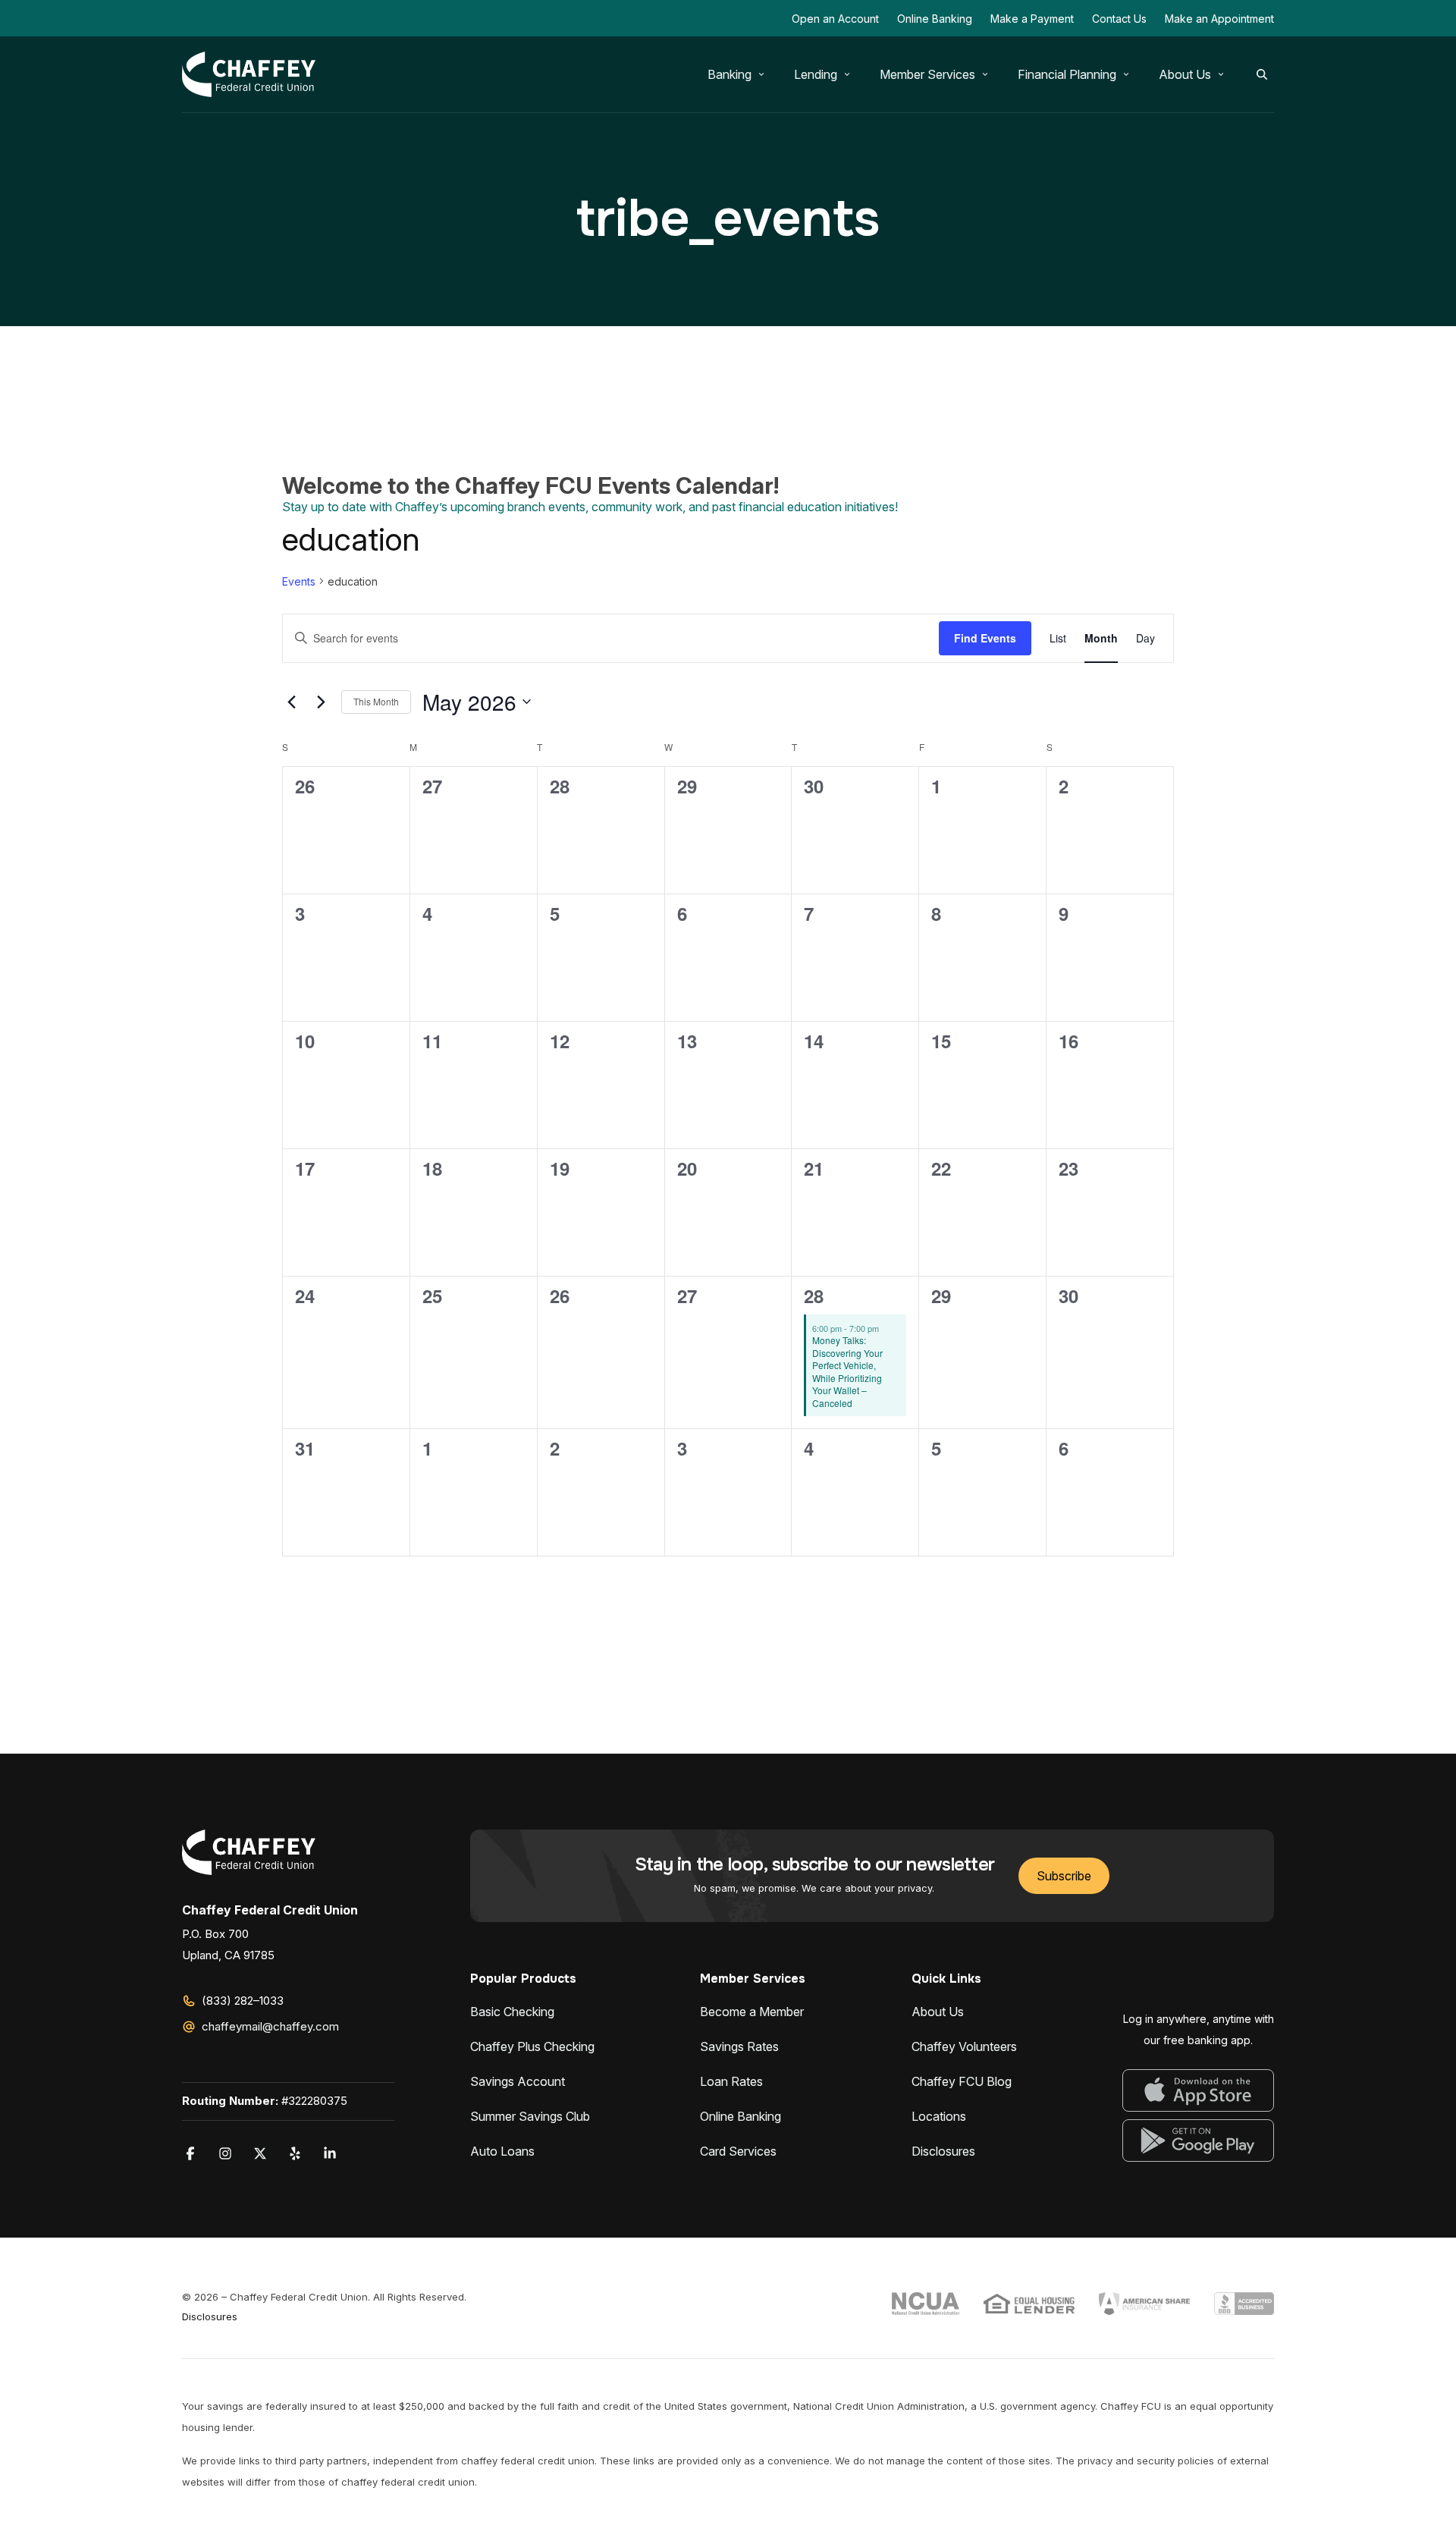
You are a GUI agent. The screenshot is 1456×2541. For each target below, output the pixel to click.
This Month (376, 701)
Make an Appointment (1219, 19)
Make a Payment (1032, 19)
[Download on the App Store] (1198, 2090)
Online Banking (935, 19)
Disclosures (943, 2151)
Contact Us (1119, 19)
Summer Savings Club (530, 2116)
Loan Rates (731, 2081)
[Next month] (321, 702)
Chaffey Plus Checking (532, 2046)
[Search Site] (1262, 74)
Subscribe (1064, 1876)
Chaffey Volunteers (964, 2046)
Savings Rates (739, 2046)
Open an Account (835, 19)
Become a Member (752, 2012)
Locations (939, 2116)
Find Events (985, 638)
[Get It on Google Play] (1198, 2141)
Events (299, 581)
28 (814, 1296)
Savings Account (518, 2081)
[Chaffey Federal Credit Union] (249, 74)
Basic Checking (512, 2012)
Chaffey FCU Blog (962, 2081)
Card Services (738, 2151)
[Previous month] (291, 702)
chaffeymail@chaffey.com (270, 2026)
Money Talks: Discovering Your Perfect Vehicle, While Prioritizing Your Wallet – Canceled (847, 1371)
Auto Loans (502, 2151)
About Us (938, 2012)
